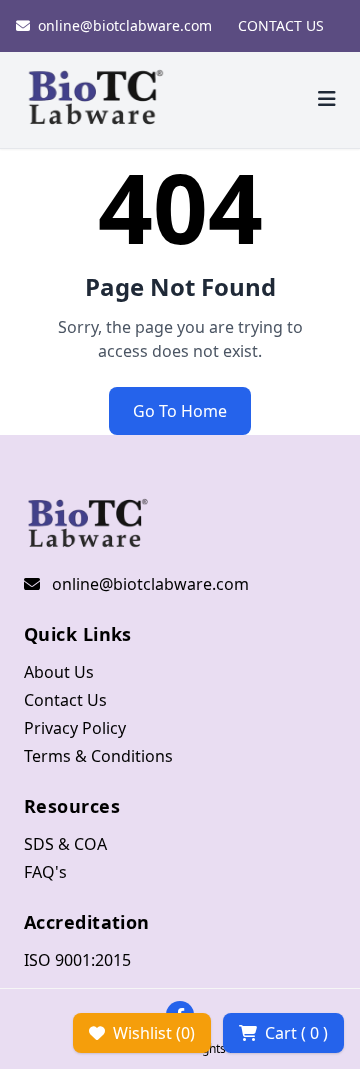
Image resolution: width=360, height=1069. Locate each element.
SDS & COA (65, 844)
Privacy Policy (75, 728)
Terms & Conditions (98, 756)
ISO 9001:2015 (77, 960)
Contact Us (65, 700)
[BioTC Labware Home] (96, 100)
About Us (59, 672)
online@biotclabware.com (125, 25)
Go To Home (180, 411)
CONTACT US (281, 25)
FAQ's (45, 872)
